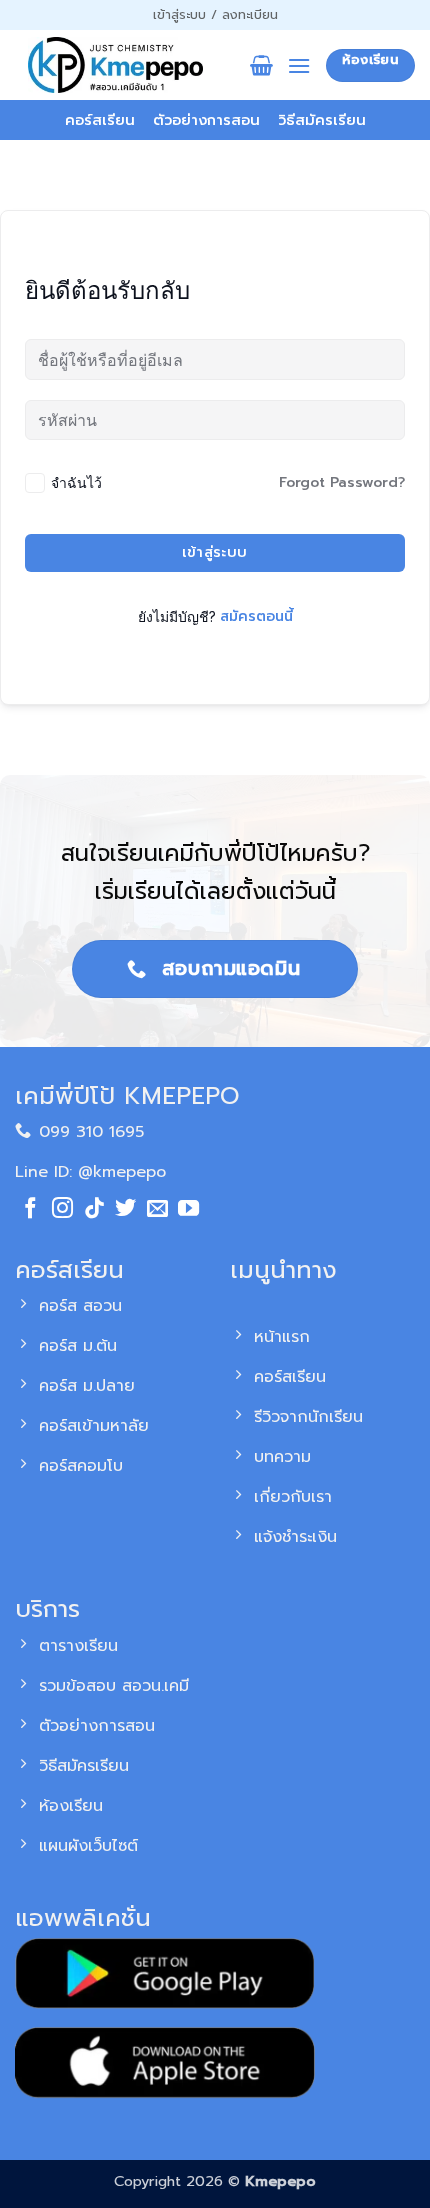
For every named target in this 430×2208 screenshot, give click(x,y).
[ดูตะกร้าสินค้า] (261, 65)
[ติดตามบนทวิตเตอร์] (125, 1209)
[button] (215, 15)
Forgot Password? (342, 482)
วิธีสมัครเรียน (322, 120)
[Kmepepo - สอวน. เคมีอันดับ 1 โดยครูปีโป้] (115, 65)
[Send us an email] (157, 1209)
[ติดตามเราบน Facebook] (30, 1209)
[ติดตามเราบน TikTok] (94, 1209)
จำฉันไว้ (76, 482)
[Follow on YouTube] (188, 1209)
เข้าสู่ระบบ (214, 552)
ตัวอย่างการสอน (206, 120)
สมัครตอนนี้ (256, 616)
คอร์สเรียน (100, 120)
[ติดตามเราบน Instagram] (62, 1209)
